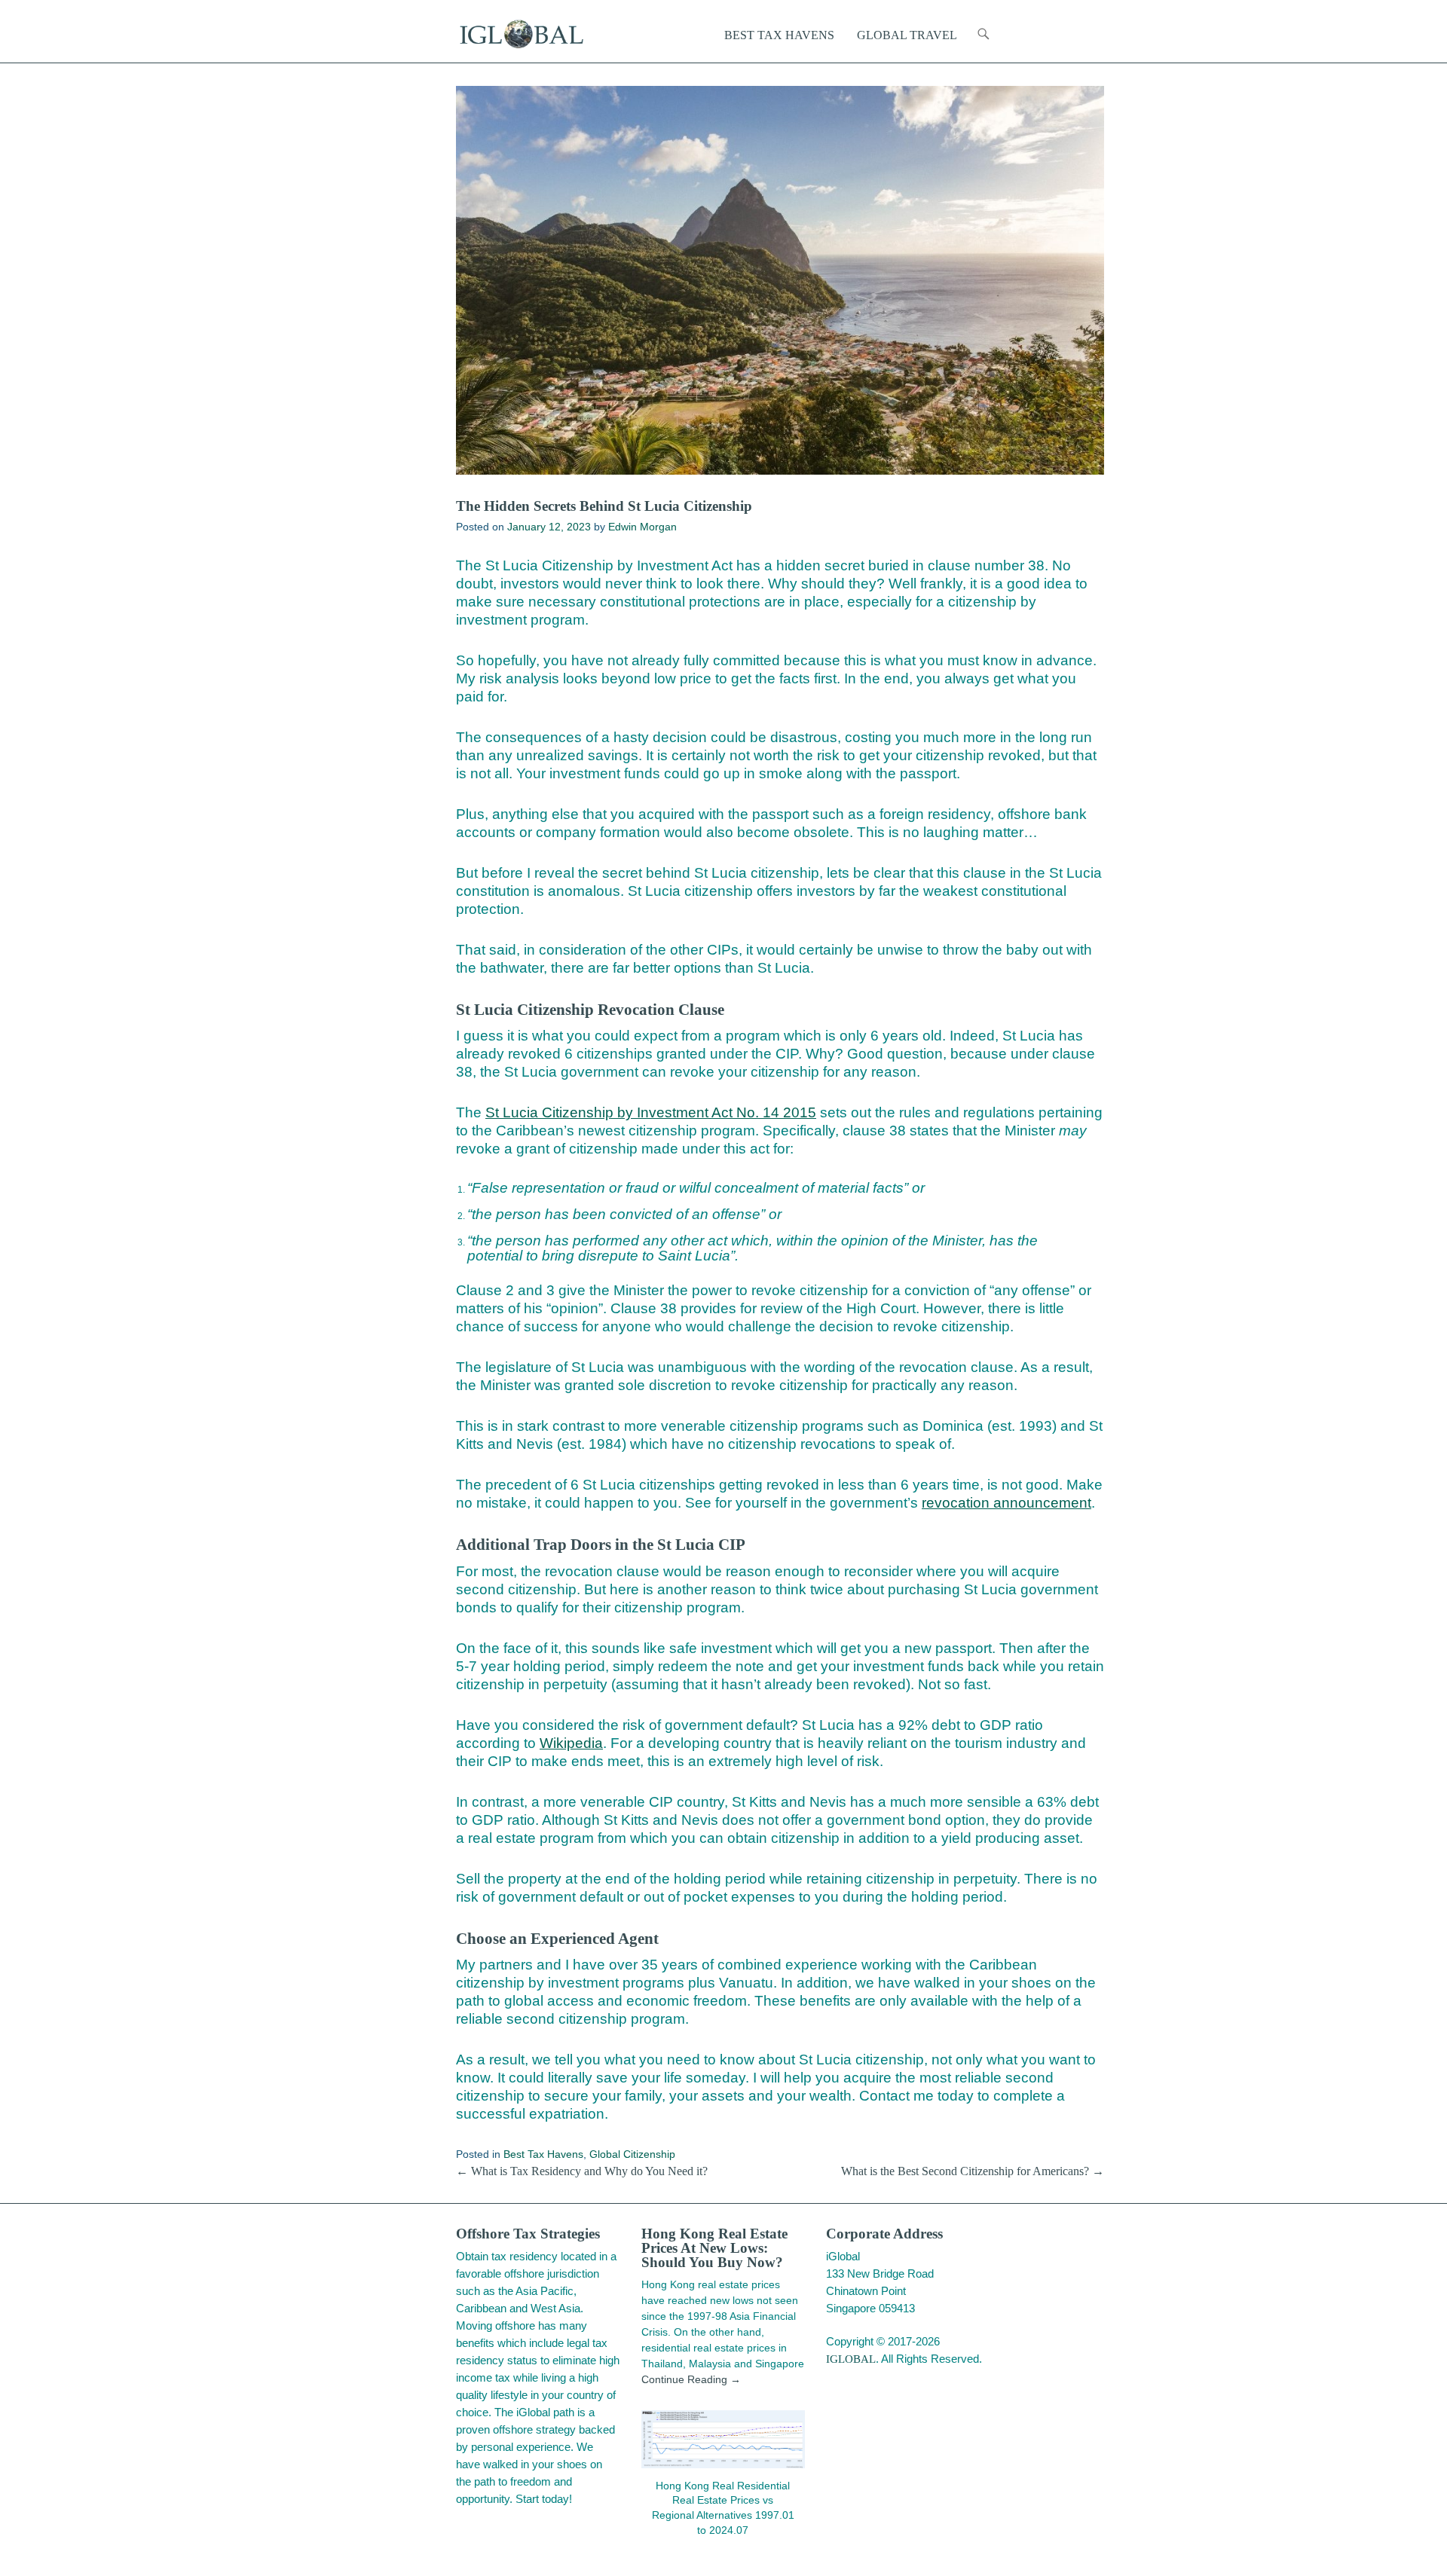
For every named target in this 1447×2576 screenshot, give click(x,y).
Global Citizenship (632, 2154)
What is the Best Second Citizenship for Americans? (973, 2171)
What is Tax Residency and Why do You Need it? (582, 2171)
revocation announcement (1006, 1503)
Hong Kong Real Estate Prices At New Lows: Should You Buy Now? (714, 2248)
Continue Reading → (691, 2379)
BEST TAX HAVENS (779, 35)
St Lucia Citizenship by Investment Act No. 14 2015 (651, 1112)
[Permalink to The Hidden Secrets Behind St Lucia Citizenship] (780, 280)
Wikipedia (571, 1743)
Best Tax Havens (543, 2154)
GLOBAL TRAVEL (907, 35)
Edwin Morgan (642, 527)
